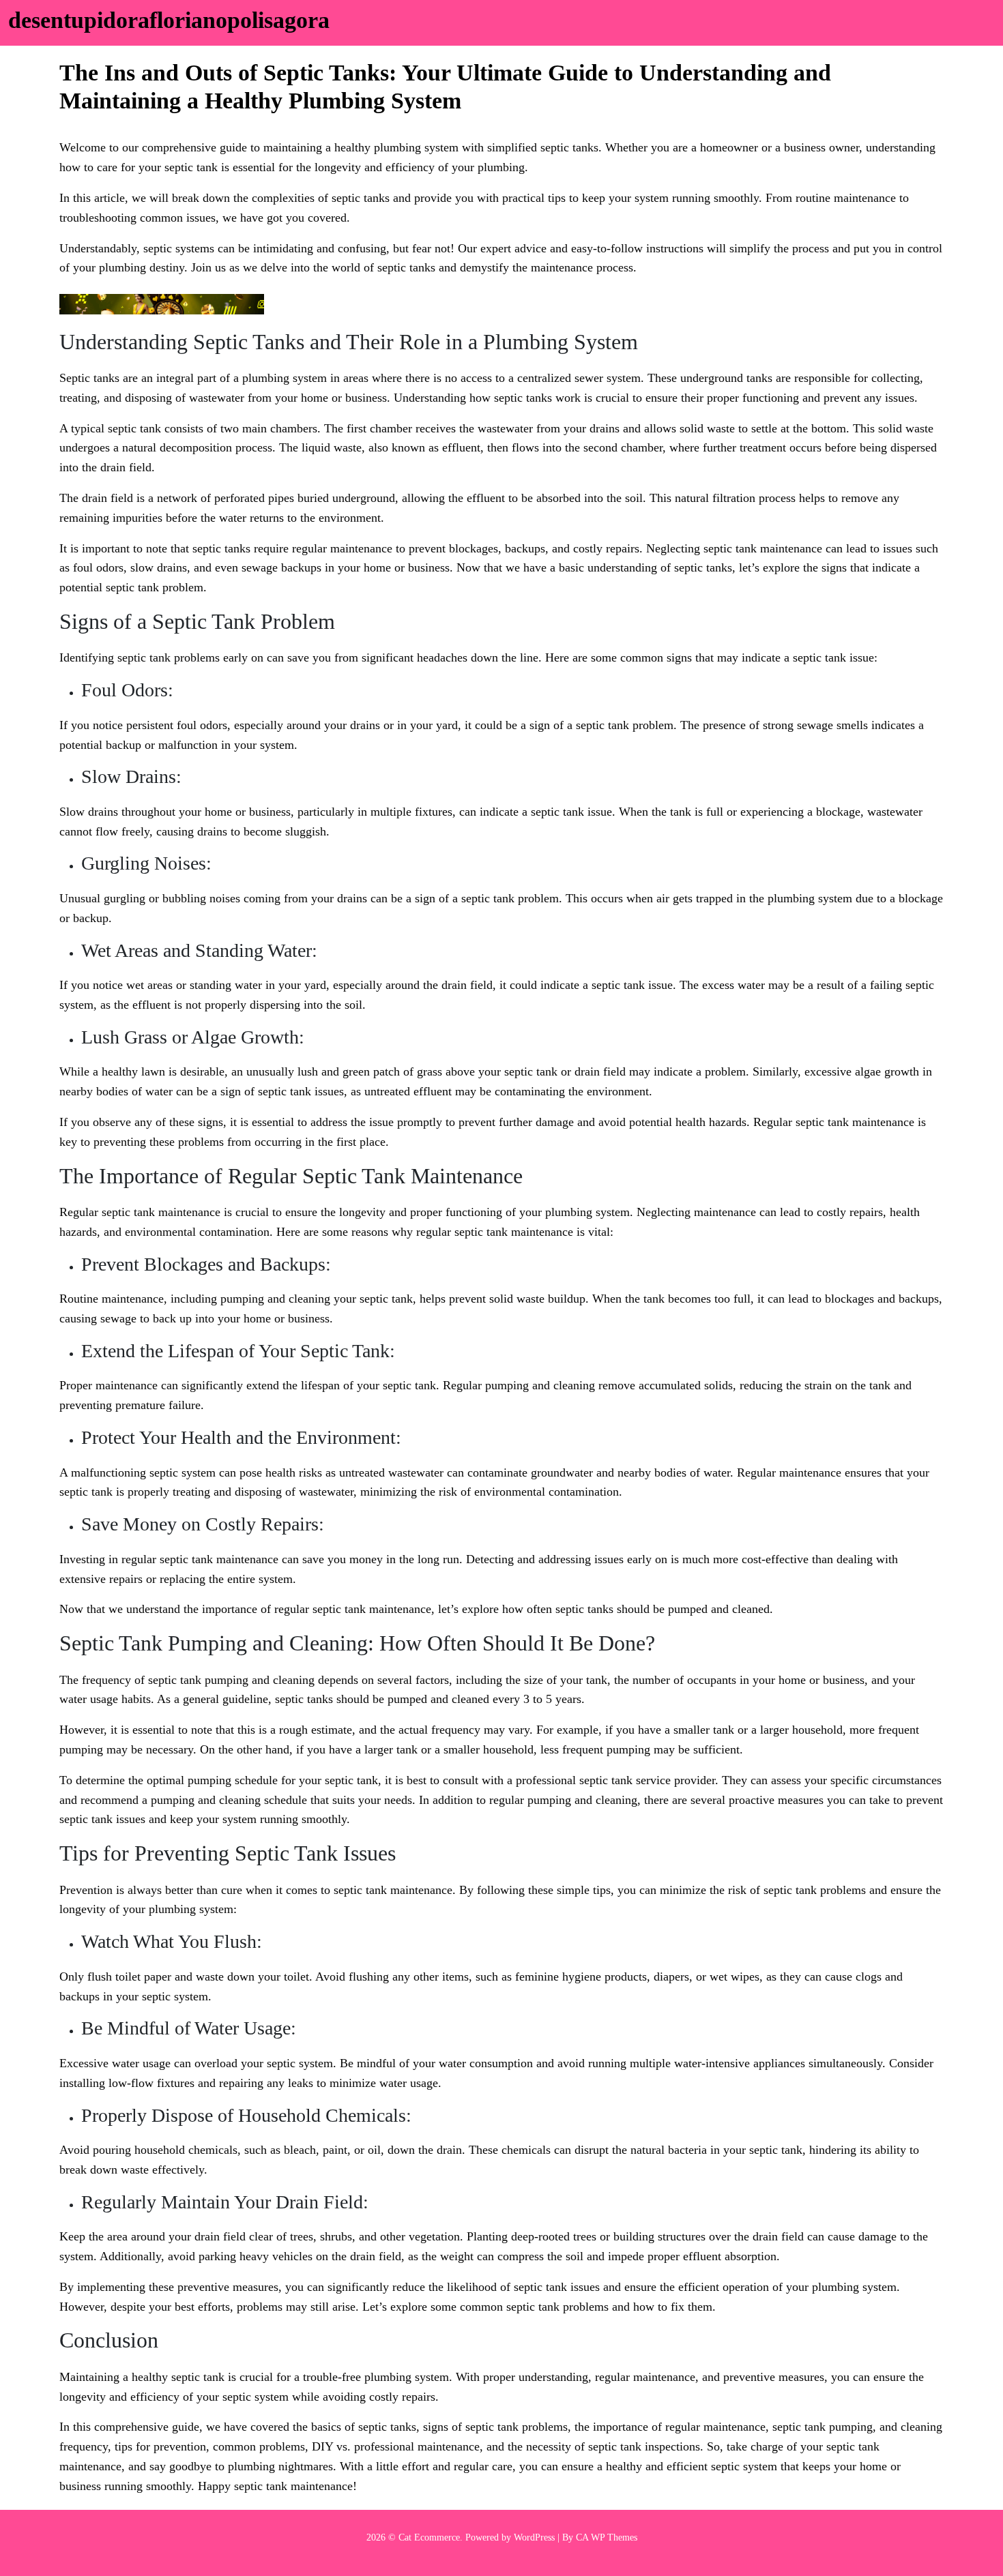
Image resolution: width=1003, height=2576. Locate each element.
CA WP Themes (607, 2537)
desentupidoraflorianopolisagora (169, 20)
